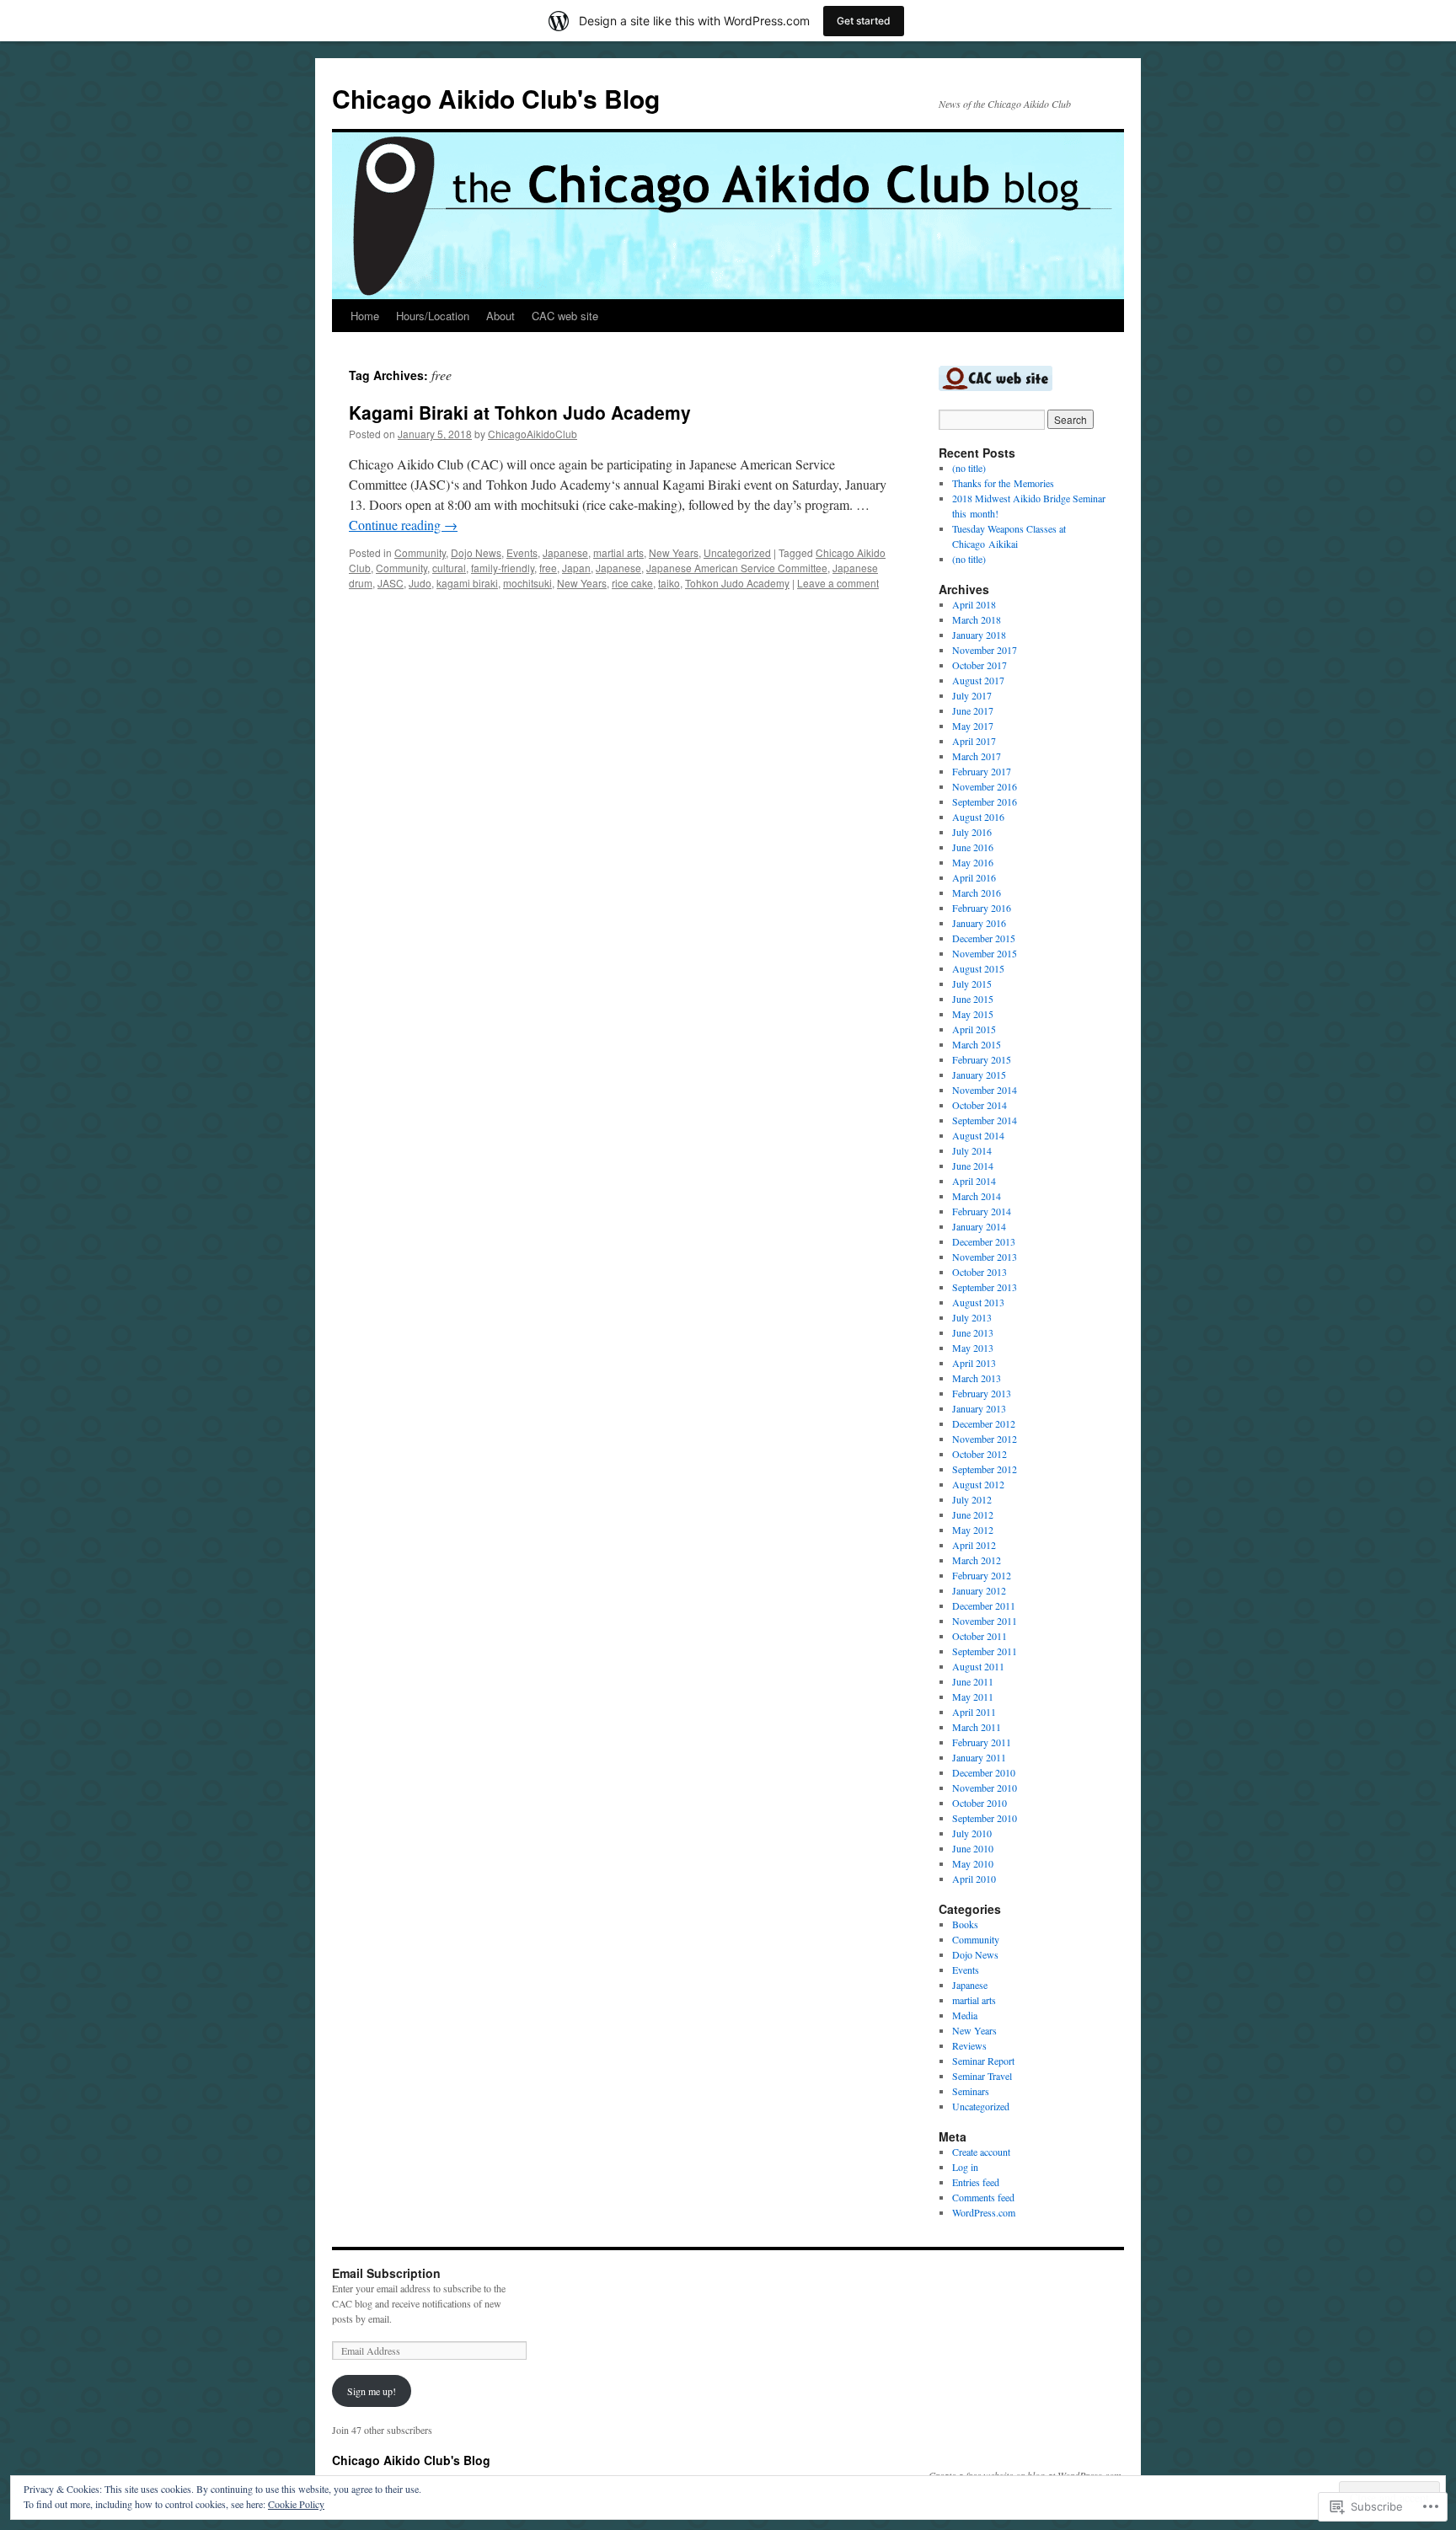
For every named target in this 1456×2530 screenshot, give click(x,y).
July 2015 (972, 984)
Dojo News (476, 552)
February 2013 (982, 1393)
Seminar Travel (982, 2076)
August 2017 (978, 680)
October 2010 (980, 1803)
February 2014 (982, 1211)
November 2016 (985, 786)
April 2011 (974, 1712)
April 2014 (974, 1181)
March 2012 (977, 1560)
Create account (981, 2152)
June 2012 (973, 1514)
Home (365, 316)
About (500, 316)
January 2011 (979, 1757)
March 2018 (977, 619)
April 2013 (974, 1363)
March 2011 (977, 1727)
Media (965, 2015)
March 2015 (977, 1044)
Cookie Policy (296, 2504)
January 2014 (979, 1226)
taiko (669, 583)
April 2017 (974, 741)
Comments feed (983, 2197)
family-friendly (503, 568)
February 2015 (982, 1059)
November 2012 (985, 1439)
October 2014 (980, 1105)
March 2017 (977, 756)
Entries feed (976, 2182)
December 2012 (984, 1423)
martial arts (618, 552)
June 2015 (973, 999)
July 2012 (972, 1499)
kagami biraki (467, 583)
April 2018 (974, 604)
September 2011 (985, 1651)
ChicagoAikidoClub (533, 434)
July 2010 (972, 1833)
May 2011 (973, 1696)
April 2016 (974, 877)
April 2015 (974, 1029)
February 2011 (982, 1742)
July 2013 (972, 1317)
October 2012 (980, 1454)
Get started (864, 21)
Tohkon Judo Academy (737, 583)
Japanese (565, 552)
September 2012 (985, 1469)
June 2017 (973, 710)
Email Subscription (386, 2273)
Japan (576, 568)
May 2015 (973, 1014)
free (548, 568)
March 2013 (977, 1378)
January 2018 (979, 635)
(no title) (969, 468)
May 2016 (973, 862)
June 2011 (973, 1681)
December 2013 (984, 1241)
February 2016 (982, 908)
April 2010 (974, 1879)
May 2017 (973, 726)
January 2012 (979, 1590)
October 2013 (980, 1272)
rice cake (632, 583)
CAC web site (565, 316)
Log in (965, 2167)
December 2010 (984, 1772)
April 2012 (974, 1545)
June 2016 (973, 847)
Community (420, 552)
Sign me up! (372, 2391)
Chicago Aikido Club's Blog (496, 98)
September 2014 (985, 1120)
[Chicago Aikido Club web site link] (996, 387)
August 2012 (978, 1484)
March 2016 (977, 892)
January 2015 (979, 1075)
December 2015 (984, 938)
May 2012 (973, 1530)
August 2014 (978, 1135)
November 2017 (985, 650)
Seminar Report (983, 2061)
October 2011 (980, 1636)
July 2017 (972, 695)
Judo (420, 583)
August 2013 (978, 1302)
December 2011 (984, 1605)
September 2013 (985, 1287)
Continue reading (403, 525)
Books (965, 1924)
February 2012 (982, 1575)
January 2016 (979, 923)
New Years (674, 552)
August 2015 (978, 968)
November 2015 (985, 953)
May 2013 (973, 1348)
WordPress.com (984, 2212)
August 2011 (978, 1666)
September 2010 (985, 1818)
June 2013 (973, 1332)
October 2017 (980, 665)
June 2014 (973, 1166)
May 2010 (973, 1863)
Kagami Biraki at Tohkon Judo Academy (520, 412)
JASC (391, 583)
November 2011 (985, 1621)
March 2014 (977, 1196)
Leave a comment (838, 583)
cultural (449, 568)
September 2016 (985, 801)
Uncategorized (737, 552)
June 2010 (973, 1848)
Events (522, 552)
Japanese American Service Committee (737, 568)
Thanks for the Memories (1003, 483)
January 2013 (979, 1408)
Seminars (971, 2091)
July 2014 (972, 1150)
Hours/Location (433, 316)
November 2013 (985, 1257)
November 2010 (985, 1788)
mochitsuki (527, 583)
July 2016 (972, 832)
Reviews (969, 2045)
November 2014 (985, 1090)
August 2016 (978, 817)
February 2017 (982, 771)
